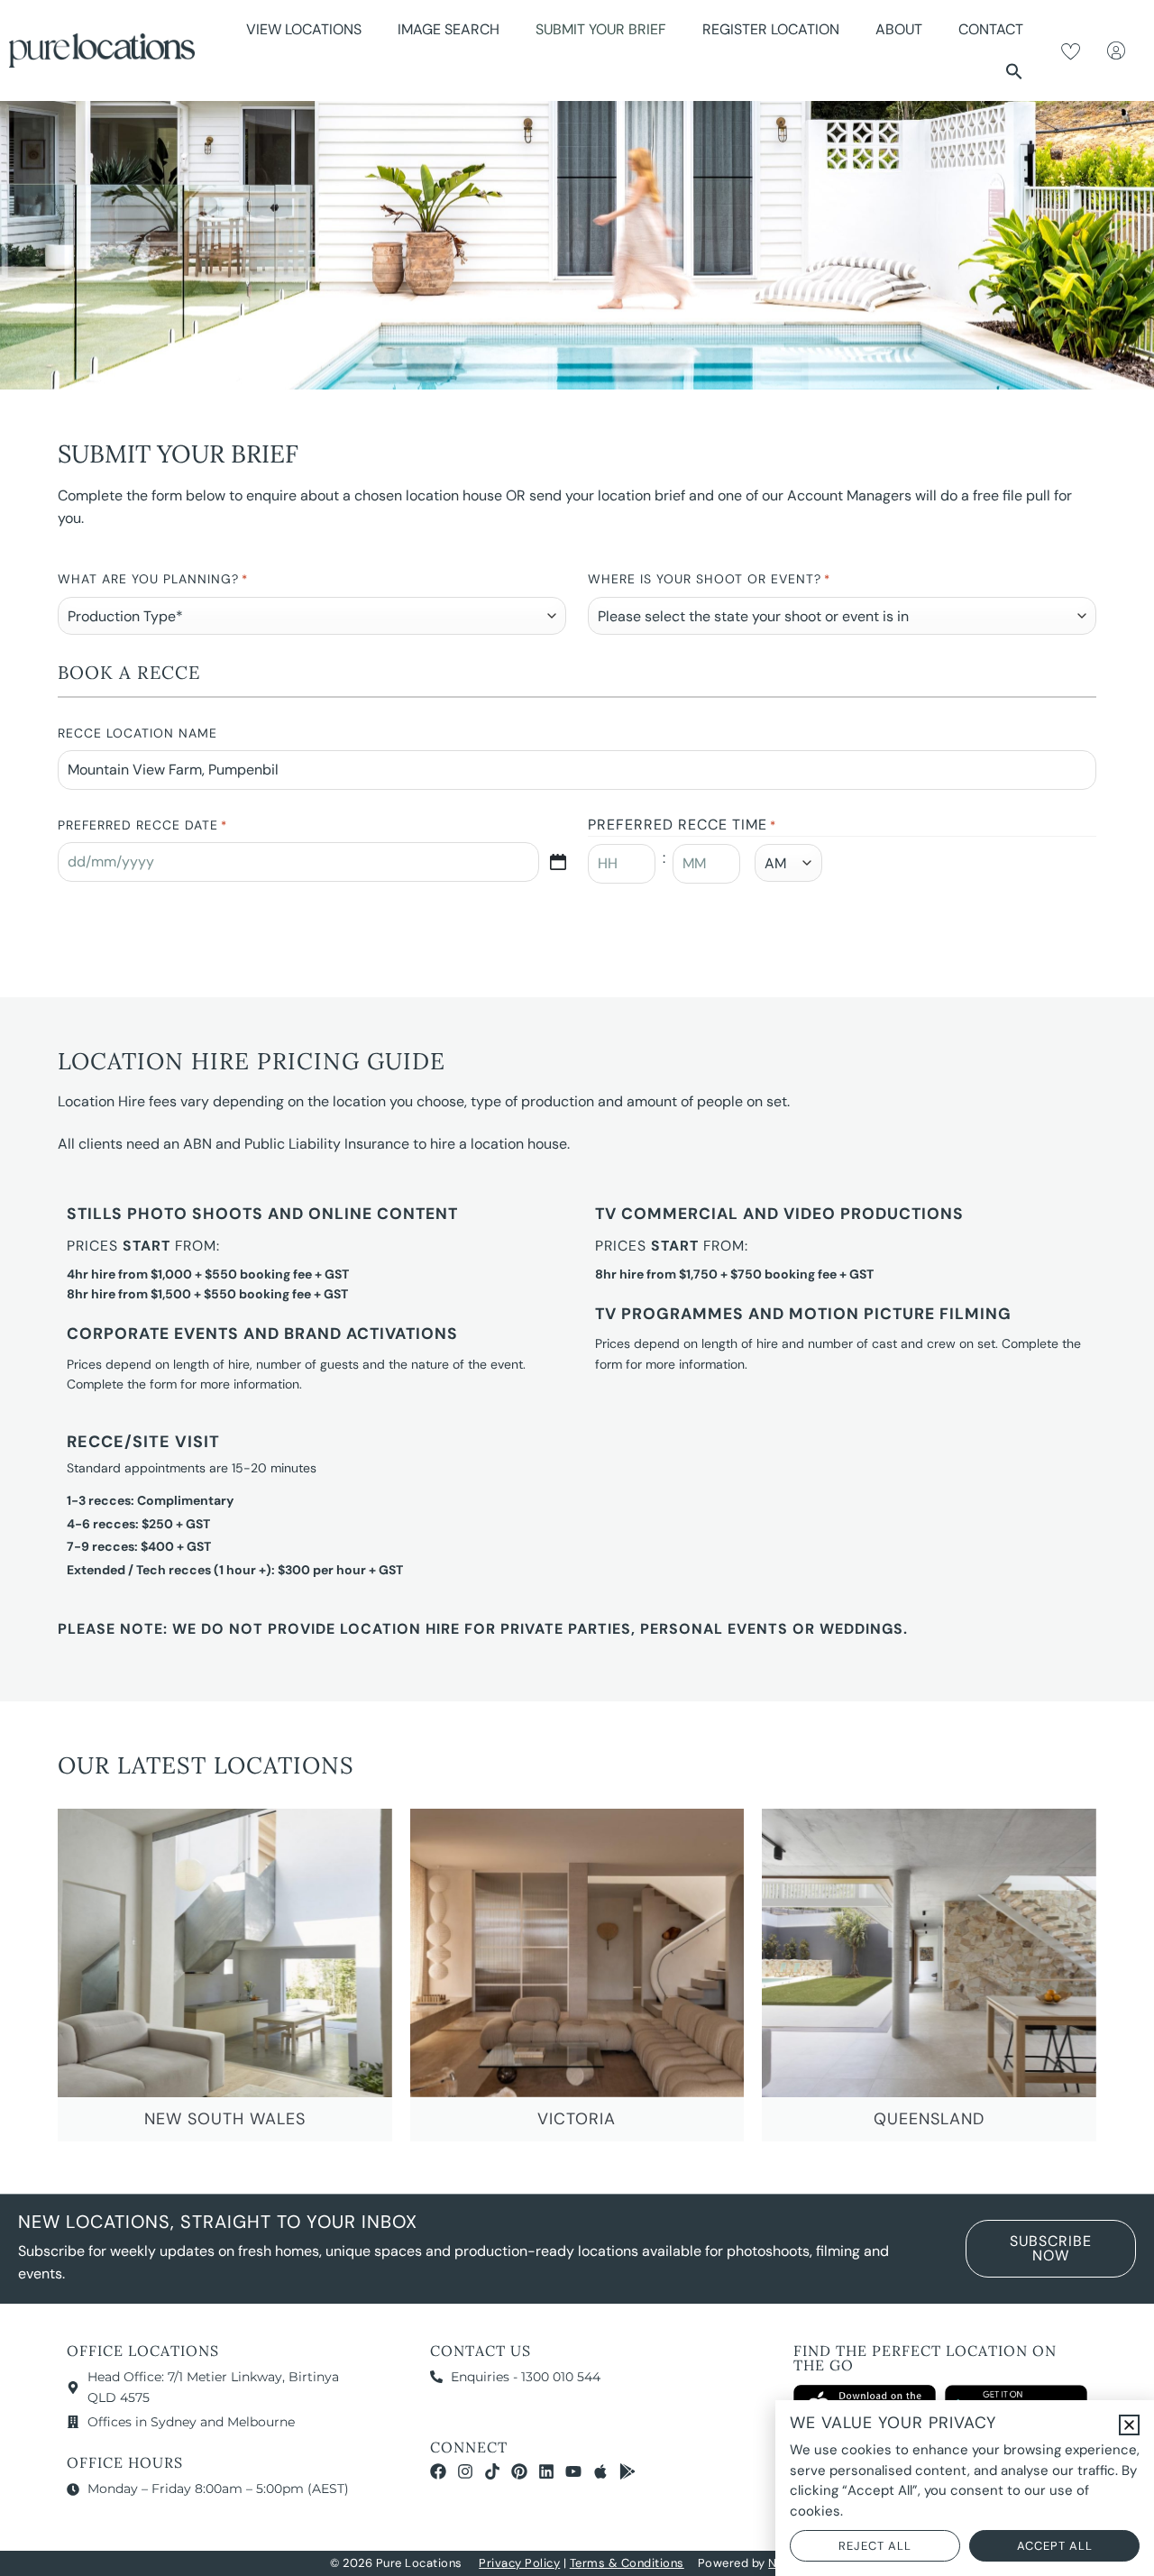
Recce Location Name (137, 733)
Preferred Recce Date (142, 825)
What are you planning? (153, 579)
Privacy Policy (519, 2563)
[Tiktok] (492, 2471)
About (899, 29)
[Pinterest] (519, 2471)
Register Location (771, 29)
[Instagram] (465, 2471)
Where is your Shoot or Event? (709, 579)
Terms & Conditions (627, 2563)
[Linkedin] (546, 2471)
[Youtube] (573, 2471)
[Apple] (600, 2471)
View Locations (304, 29)
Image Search (449, 29)
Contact (991, 29)
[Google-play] (627, 2471)
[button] (1014, 71)
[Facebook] (438, 2471)
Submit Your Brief (601, 29)
